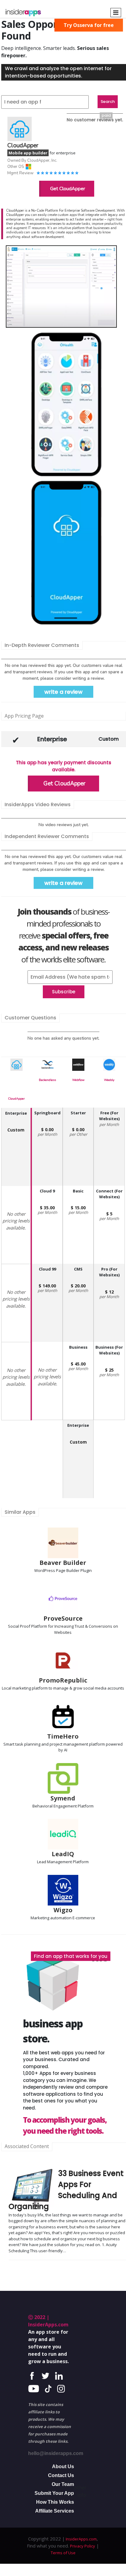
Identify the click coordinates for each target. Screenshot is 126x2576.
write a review (63, 692)
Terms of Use (63, 2553)
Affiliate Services (55, 2511)
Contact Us (61, 2475)
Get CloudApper (68, 189)
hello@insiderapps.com (56, 2453)
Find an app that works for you (71, 1956)
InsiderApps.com (81, 2539)
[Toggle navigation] (116, 13)
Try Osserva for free (89, 25)
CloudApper (16, 1099)
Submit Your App (54, 2493)
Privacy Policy (83, 2546)
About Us (63, 2466)
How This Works (55, 2502)
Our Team (63, 2484)
